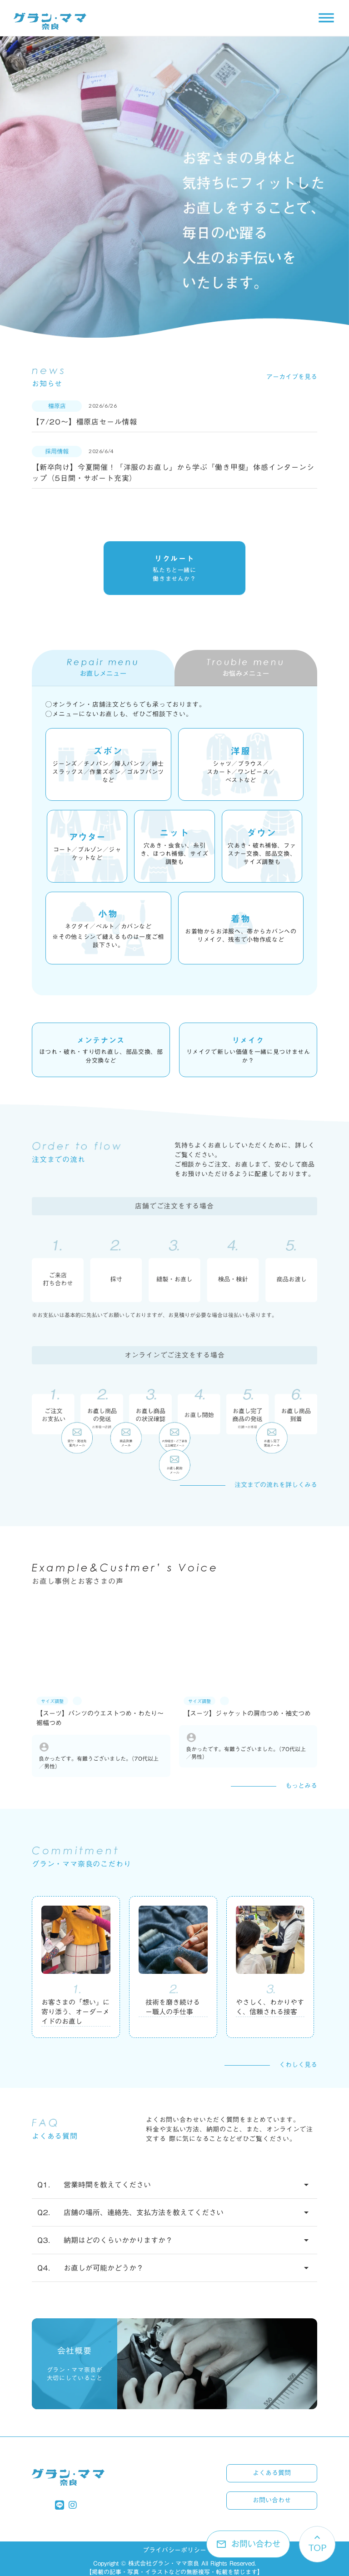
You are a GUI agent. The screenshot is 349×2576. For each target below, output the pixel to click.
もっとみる (301, 1786)
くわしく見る (298, 2065)
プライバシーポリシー (174, 2551)
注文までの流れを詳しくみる (276, 1485)
